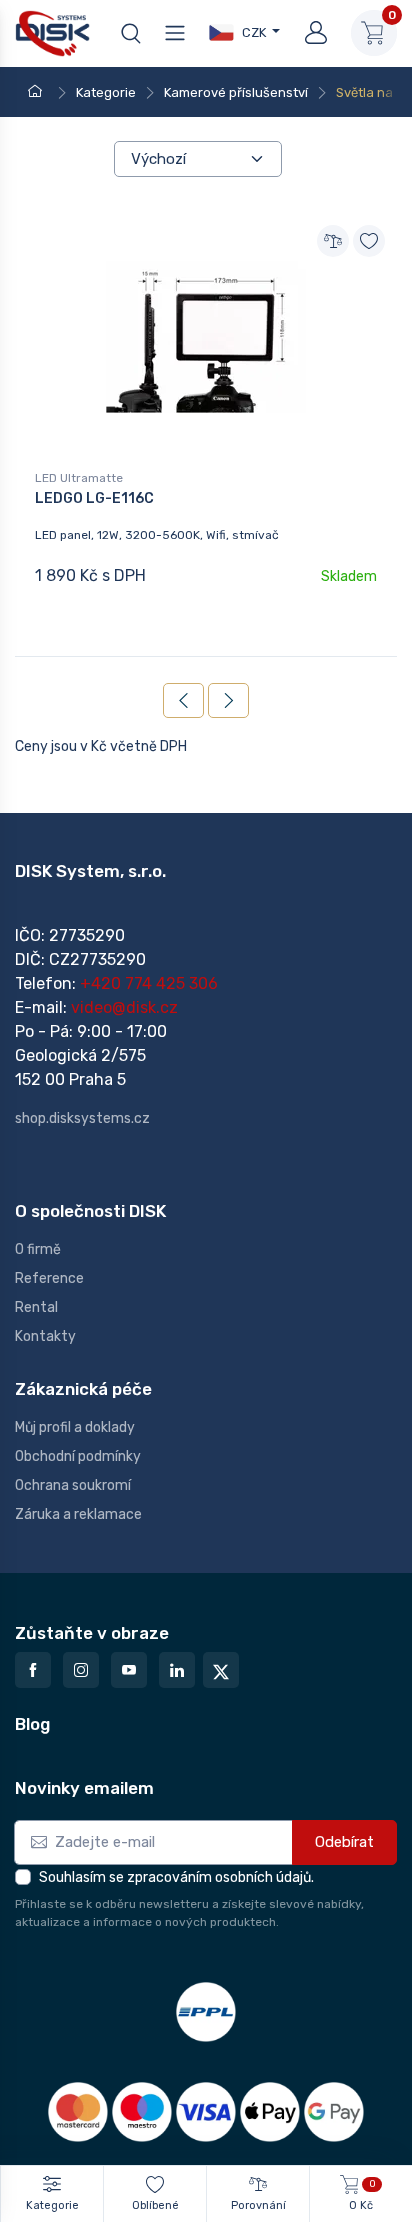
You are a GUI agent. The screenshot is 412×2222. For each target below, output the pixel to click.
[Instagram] (81, 1670)
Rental (36, 1307)
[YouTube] (129, 1670)
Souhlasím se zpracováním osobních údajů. (176, 1877)
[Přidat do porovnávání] (333, 241)
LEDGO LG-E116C (94, 498)
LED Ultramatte (79, 478)
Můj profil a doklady (75, 1427)
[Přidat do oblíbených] (369, 241)
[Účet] (316, 33)
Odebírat (344, 1842)
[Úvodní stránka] (38, 92)
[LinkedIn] (177, 1670)
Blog (32, 1724)
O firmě (38, 1249)
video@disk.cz (124, 1007)
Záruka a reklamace (78, 1514)
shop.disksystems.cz (82, 1118)
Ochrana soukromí (73, 1485)
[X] (221, 1670)
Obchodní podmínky (78, 1456)
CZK (252, 32)
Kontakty (45, 1336)
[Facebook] (33, 1670)
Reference (49, 1278)
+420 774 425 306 (149, 983)
